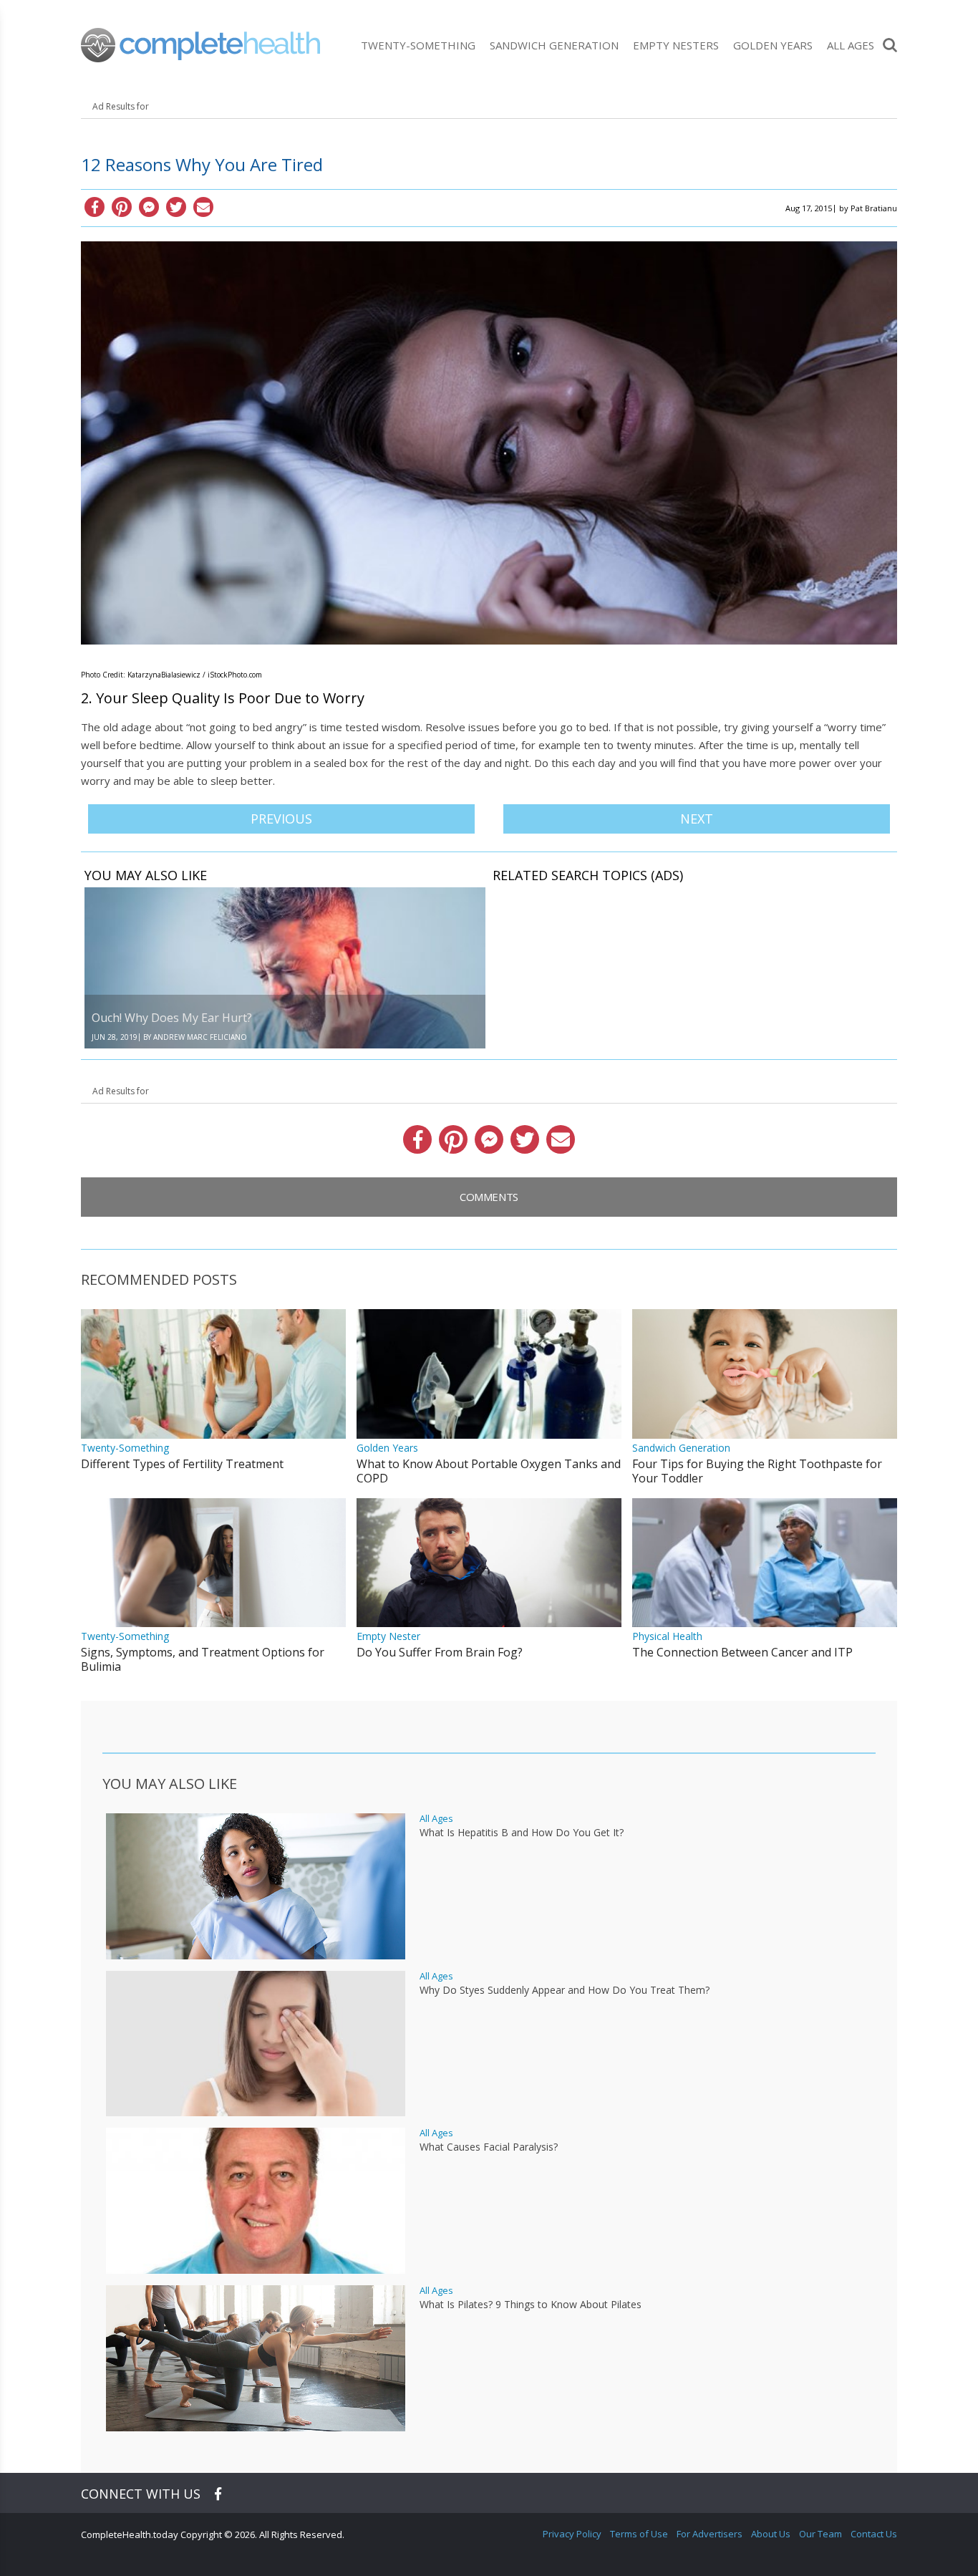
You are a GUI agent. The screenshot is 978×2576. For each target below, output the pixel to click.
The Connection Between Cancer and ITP (742, 1652)
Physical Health (667, 1636)
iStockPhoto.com (235, 675)
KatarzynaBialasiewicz (164, 675)
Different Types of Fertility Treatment (182, 1464)
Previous (281, 819)
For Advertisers (710, 2534)
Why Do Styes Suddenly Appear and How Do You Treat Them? (565, 1990)
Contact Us (874, 2534)
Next (697, 819)
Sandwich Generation (554, 45)
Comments (489, 1197)
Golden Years (773, 45)
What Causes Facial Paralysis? (489, 2147)
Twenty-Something (418, 45)
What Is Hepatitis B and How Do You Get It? (522, 1833)
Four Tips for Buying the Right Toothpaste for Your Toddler (757, 1471)
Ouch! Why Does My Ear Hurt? (172, 1018)
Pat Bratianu (874, 208)
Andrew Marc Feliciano (200, 1037)
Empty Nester (388, 1636)
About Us (771, 2534)
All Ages (851, 45)
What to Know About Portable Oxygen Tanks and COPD (489, 1471)
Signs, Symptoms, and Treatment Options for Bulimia (203, 1659)
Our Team (820, 2534)
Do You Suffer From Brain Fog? (440, 1652)
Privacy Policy (572, 2534)
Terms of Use (639, 2534)
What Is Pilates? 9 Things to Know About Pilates (531, 2305)
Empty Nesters (676, 45)
